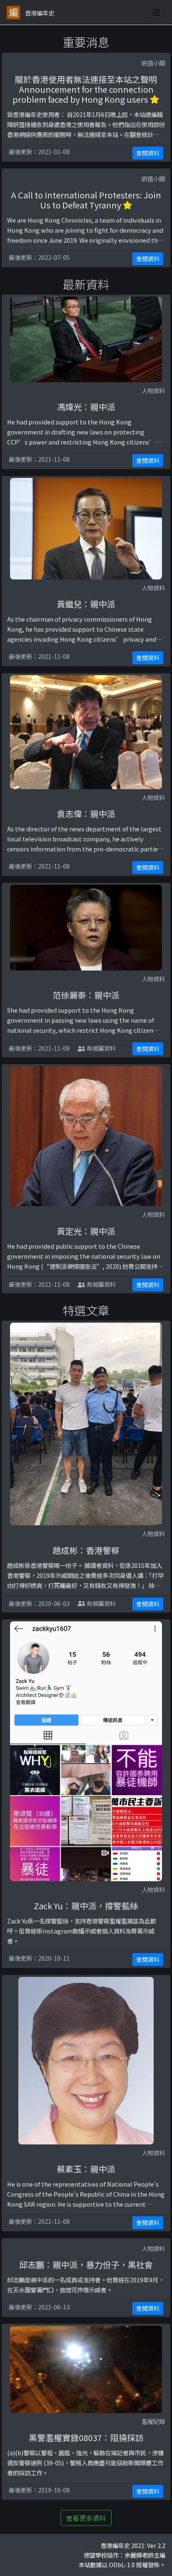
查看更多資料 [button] (86, 2518)
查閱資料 (148, 153)
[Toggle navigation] (157, 13)
